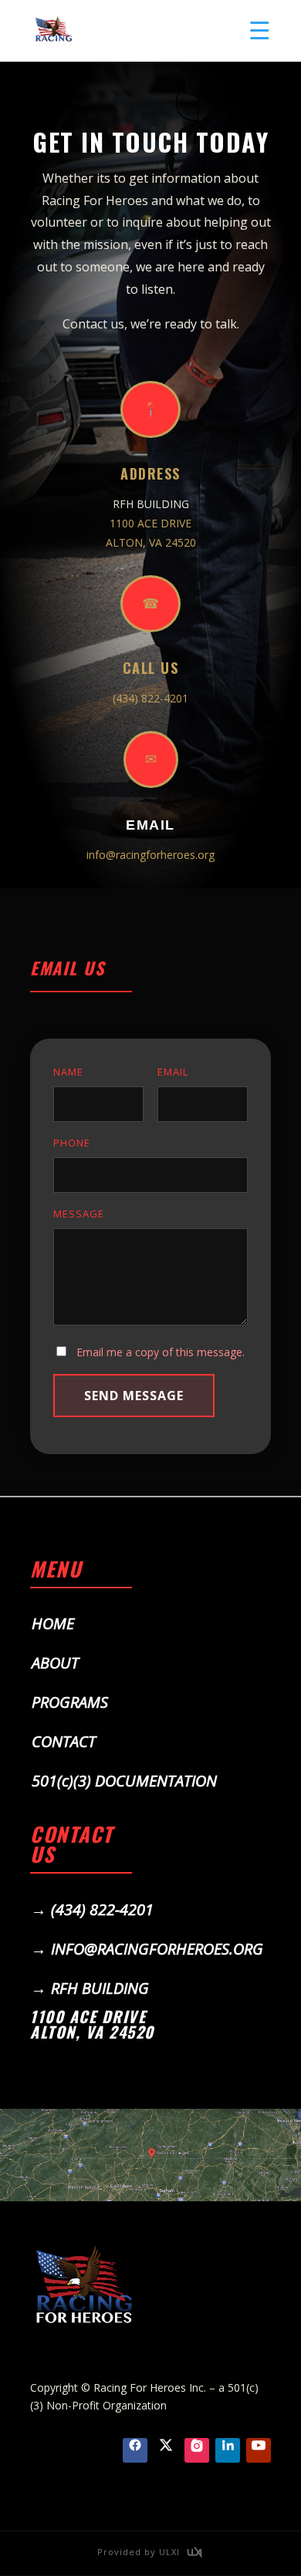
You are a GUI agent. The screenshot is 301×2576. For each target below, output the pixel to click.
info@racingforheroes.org (150, 855)
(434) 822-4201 (150, 698)
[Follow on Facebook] (135, 2450)
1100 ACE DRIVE (150, 523)
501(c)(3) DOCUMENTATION (124, 1781)
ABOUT (55, 1663)
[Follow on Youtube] (259, 2450)
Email (150, 825)
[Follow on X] (166, 2450)
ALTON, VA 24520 (151, 542)
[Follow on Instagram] (197, 2450)
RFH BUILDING (100, 1988)
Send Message (134, 1396)
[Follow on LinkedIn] (228, 2450)
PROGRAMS (70, 1702)
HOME (53, 1623)
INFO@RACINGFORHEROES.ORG (157, 1949)
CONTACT (64, 1741)
